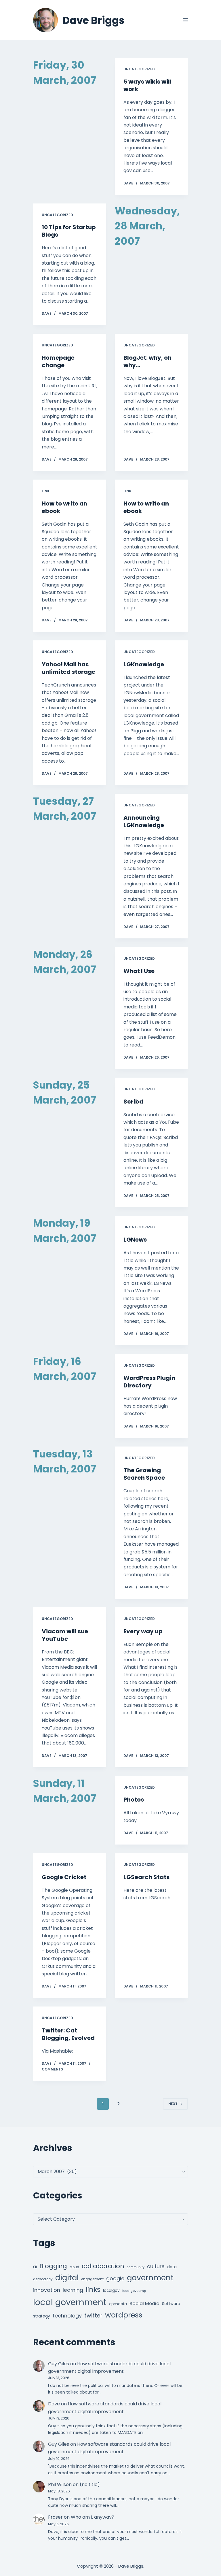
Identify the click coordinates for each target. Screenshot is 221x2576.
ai (35, 2267)
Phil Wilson (60, 2484)
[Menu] (185, 20)
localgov (111, 2291)
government (150, 2278)
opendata (118, 2304)
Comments (52, 2069)
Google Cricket (64, 1877)
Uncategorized (139, 69)
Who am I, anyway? (93, 2517)
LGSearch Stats (146, 1877)
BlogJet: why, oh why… (147, 361)
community (136, 2267)
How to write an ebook (64, 507)
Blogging (53, 2266)
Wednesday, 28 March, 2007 (147, 226)
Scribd (133, 1102)
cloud (74, 2267)
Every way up (143, 1631)
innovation (47, 2290)
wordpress (124, 2315)
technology (67, 2316)
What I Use (139, 971)
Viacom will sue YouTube (65, 1635)
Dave (54, 2404)
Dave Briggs (94, 20)
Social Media (144, 2303)
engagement (92, 2279)
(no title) (90, 2484)
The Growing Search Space (144, 1474)
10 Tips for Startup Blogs (69, 231)
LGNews (135, 1240)
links (93, 2289)
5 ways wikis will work (147, 85)
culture (156, 2266)
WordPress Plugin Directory (149, 1382)
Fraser (55, 2517)
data (172, 2267)
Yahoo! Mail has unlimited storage (68, 668)
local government (70, 2302)
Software (171, 2304)
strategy (42, 2316)
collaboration (103, 2266)
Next (173, 2104)
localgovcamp (134, 2291)
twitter (93, 2316)
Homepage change (58, 361)
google (115, 2278)
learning (73, 2290)
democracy (43, 2279)
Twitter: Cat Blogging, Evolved (68, 2034)
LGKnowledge (144, 664)
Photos (134, 1800)
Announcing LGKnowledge (144, 821)
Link (46, 491)
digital (67, 2278)
